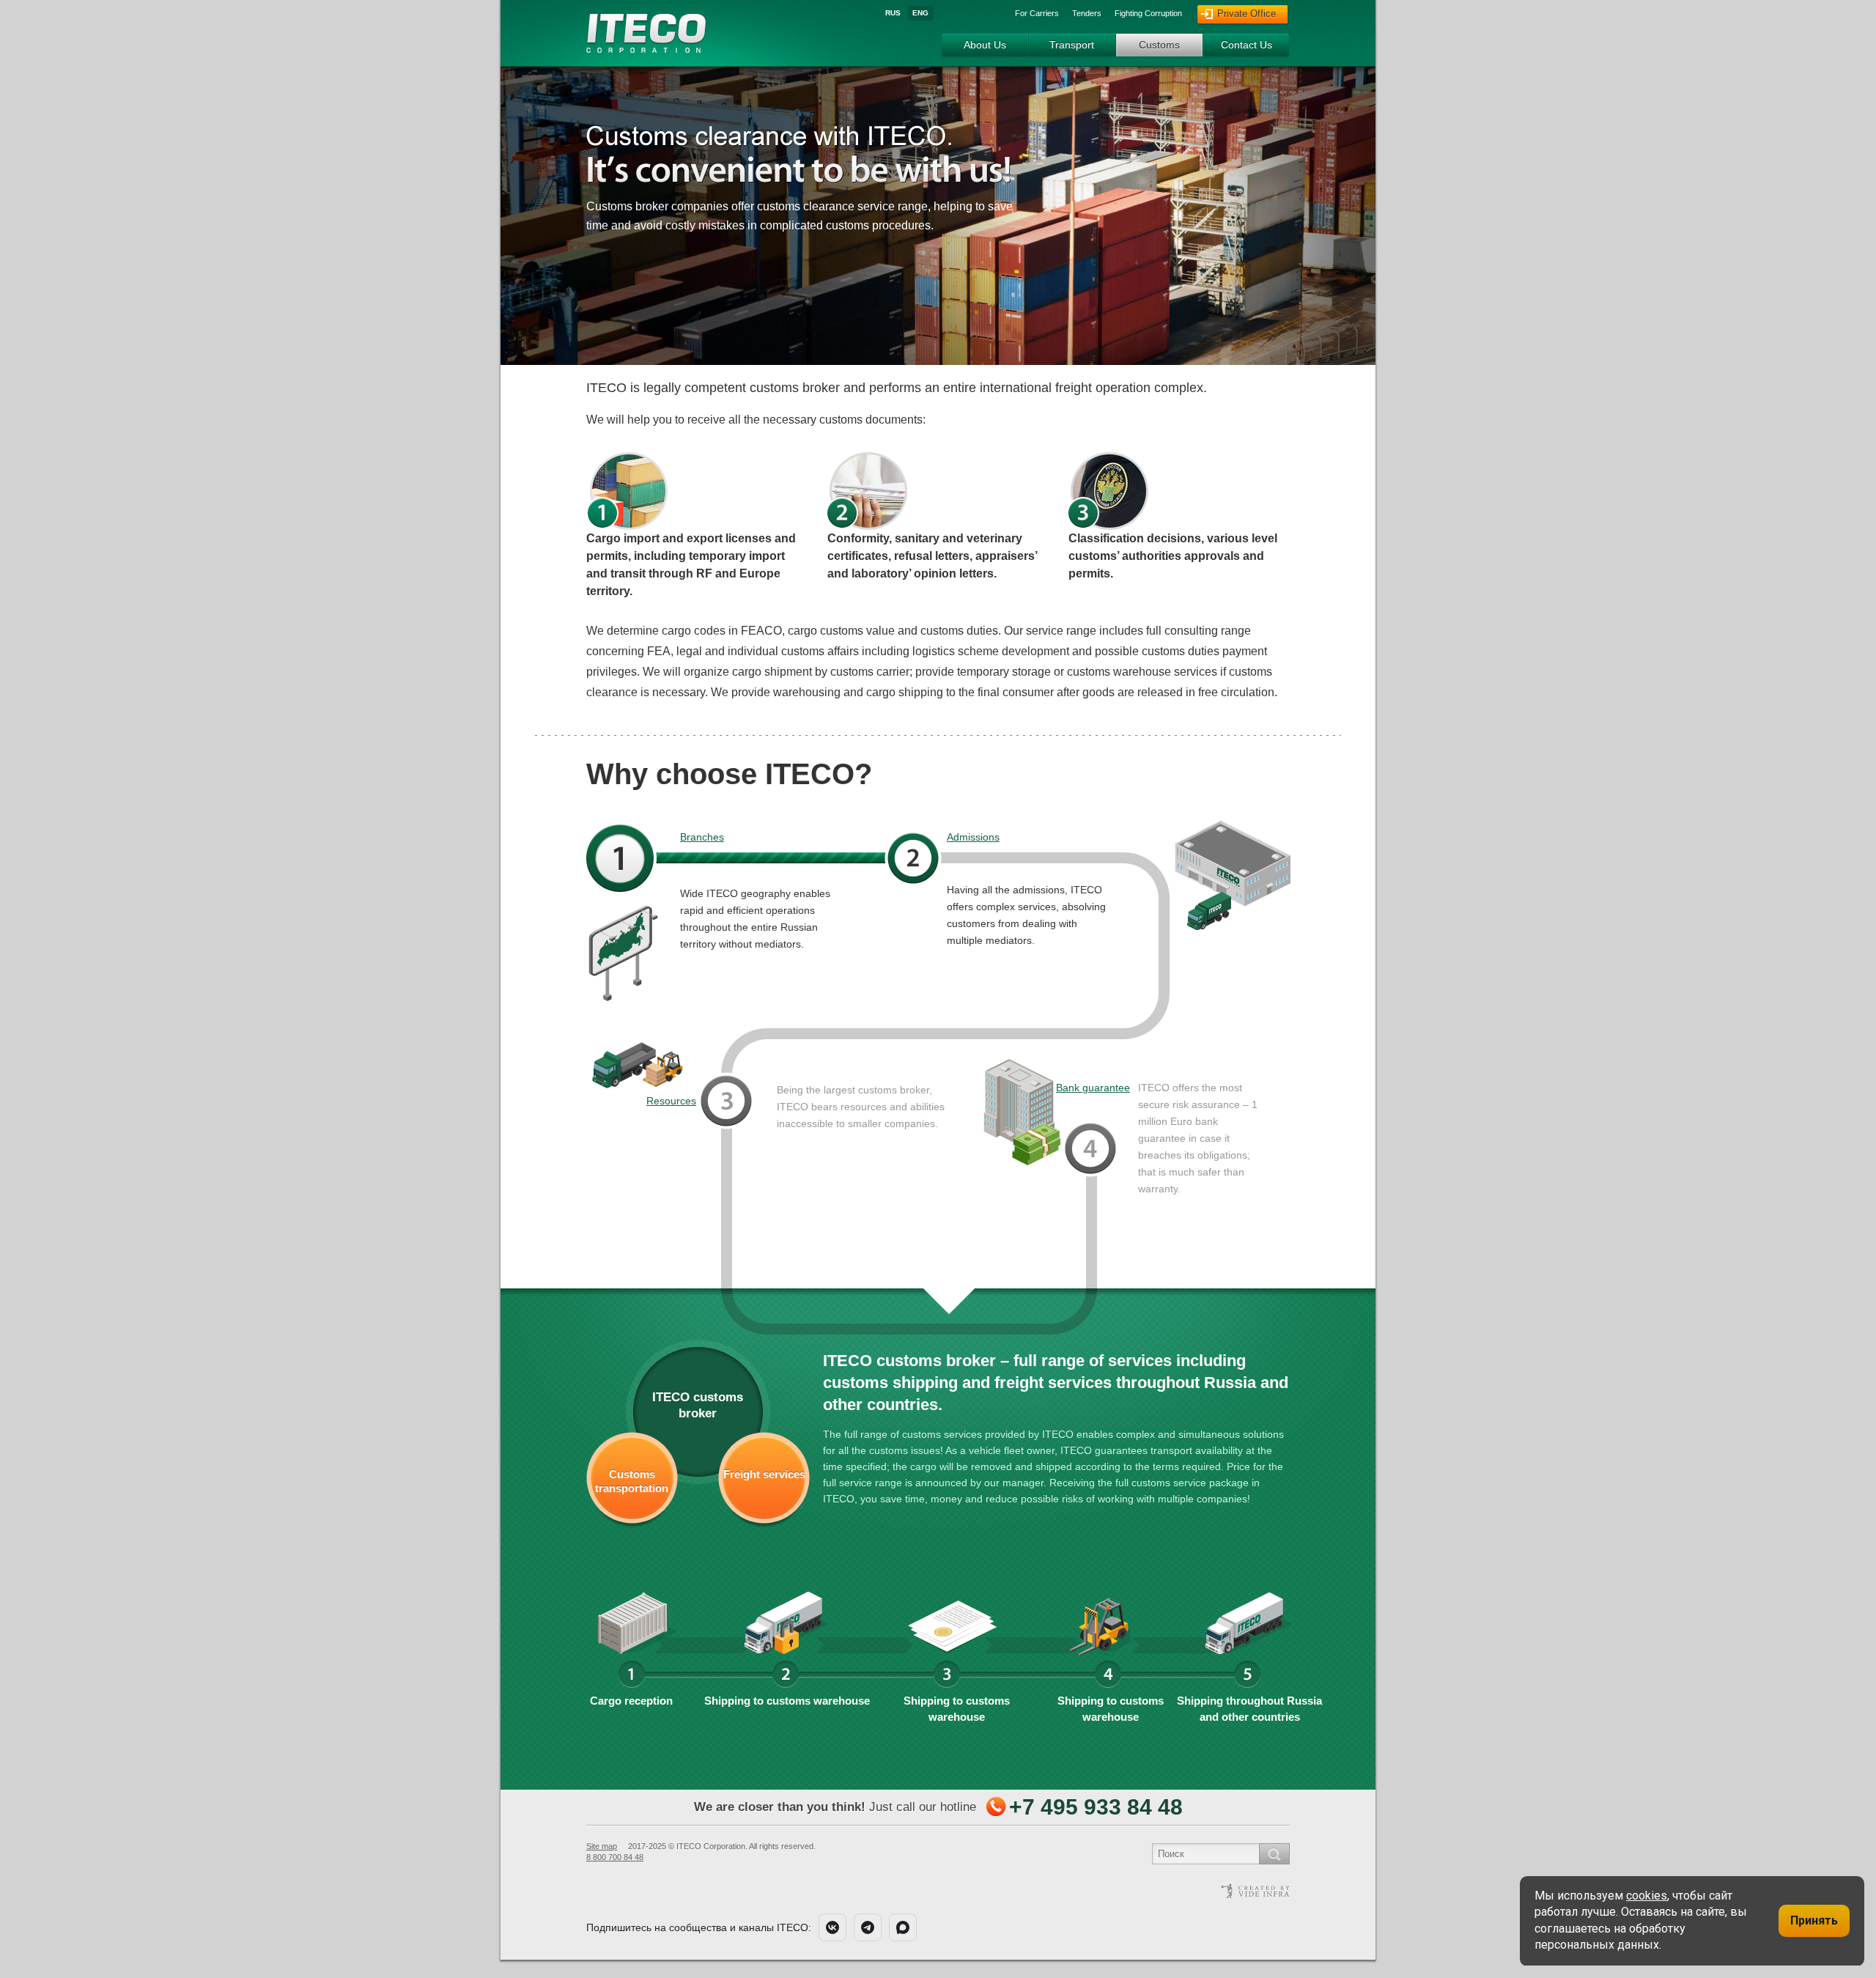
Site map (602, 1846)
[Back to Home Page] (647, 47)
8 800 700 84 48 (615, 1857)
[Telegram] (868, 1927)
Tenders (1087, 13)
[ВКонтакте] (832, 1927)
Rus (893, 13)
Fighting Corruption (1148, 13)
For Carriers (1037, 13)
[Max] (903, 1927)
